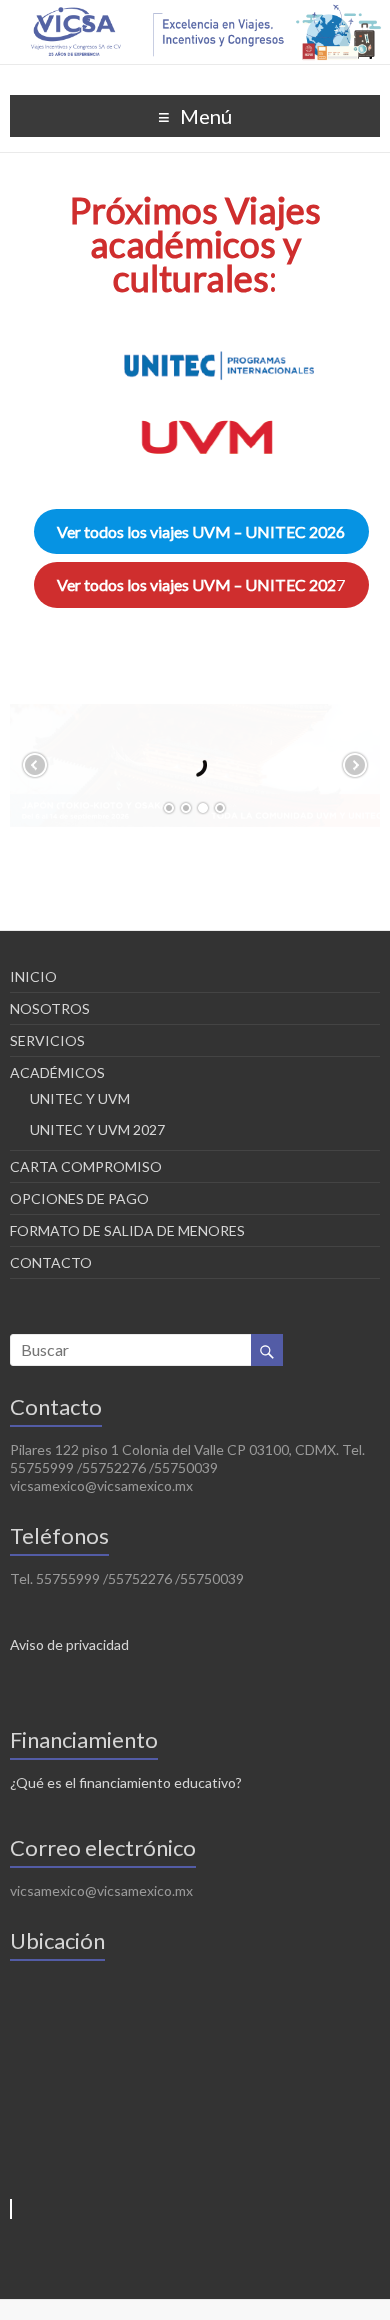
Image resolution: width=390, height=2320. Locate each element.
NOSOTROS (50, 1008)
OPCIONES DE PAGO (79, 1198)
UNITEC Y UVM (80, 1098)
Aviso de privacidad (69, 1644)
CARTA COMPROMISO (86, 1166)
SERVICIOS (47, 1040)
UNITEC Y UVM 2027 (97, 1129)
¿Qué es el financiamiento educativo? (126, 1782)
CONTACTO (51, 1262)
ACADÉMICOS (57, 1072)
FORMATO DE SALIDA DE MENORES (127, 1230)
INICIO (33, 976)
